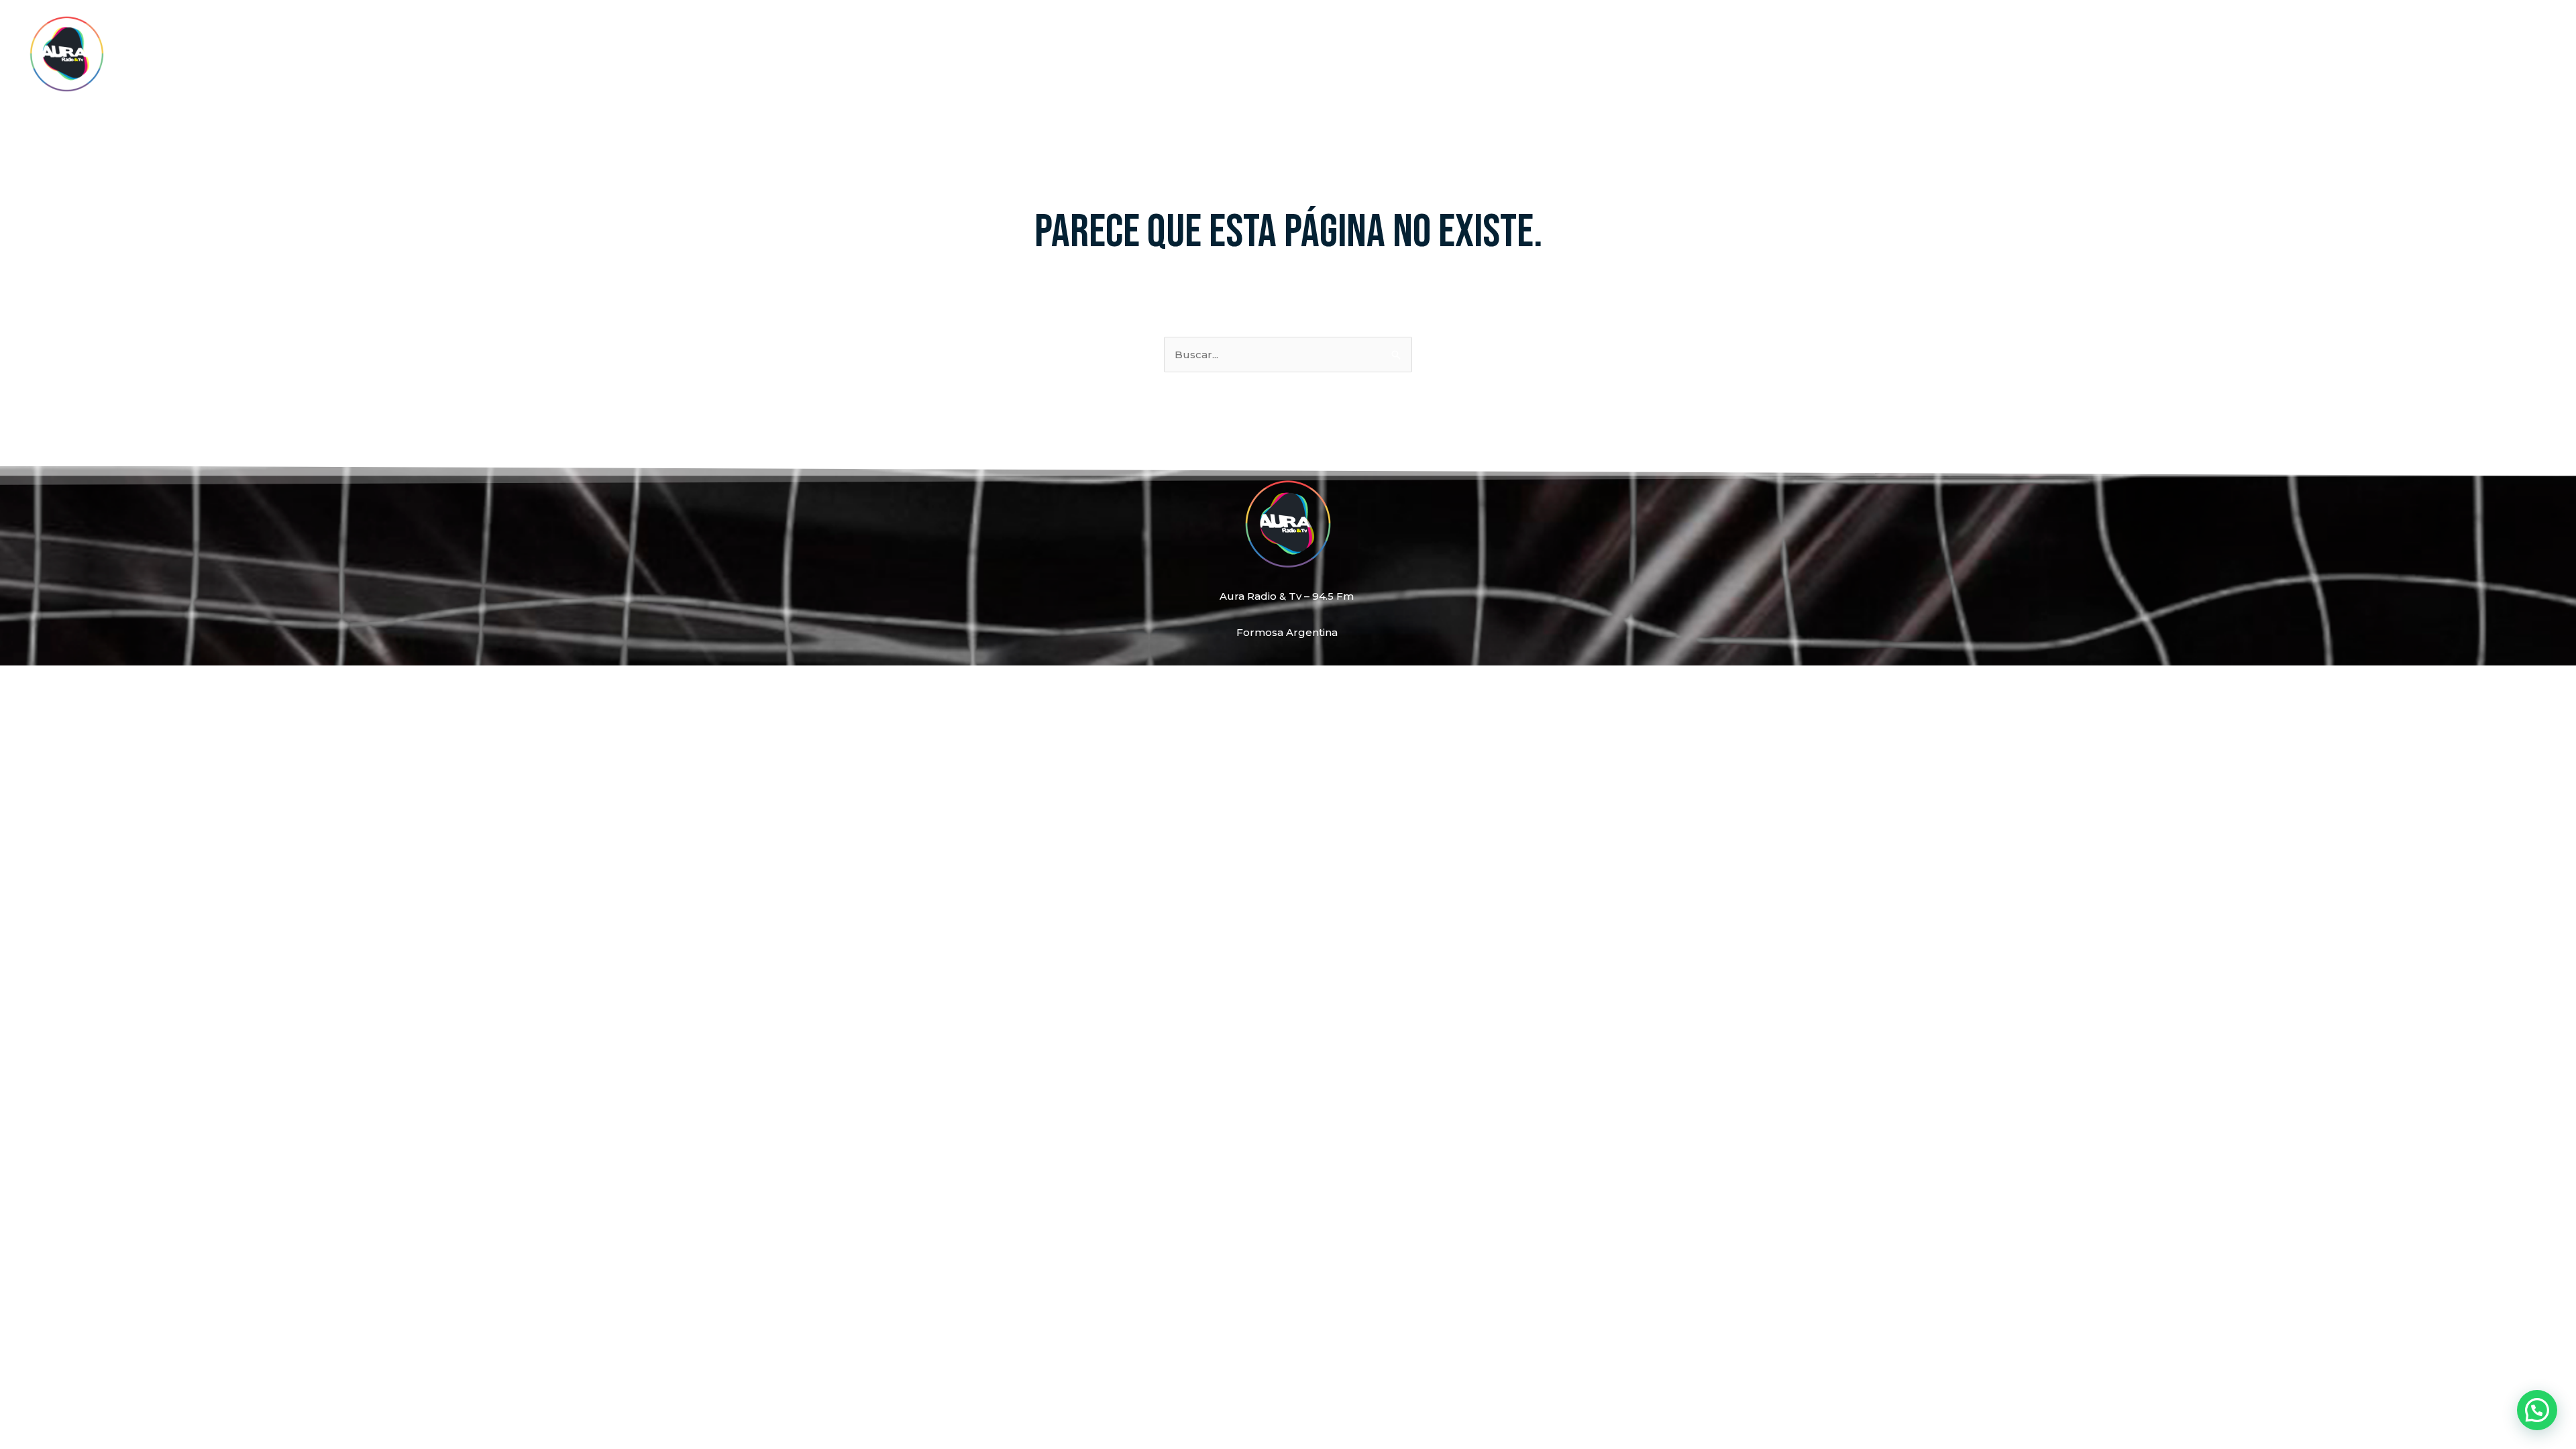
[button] (2537, 1410)
